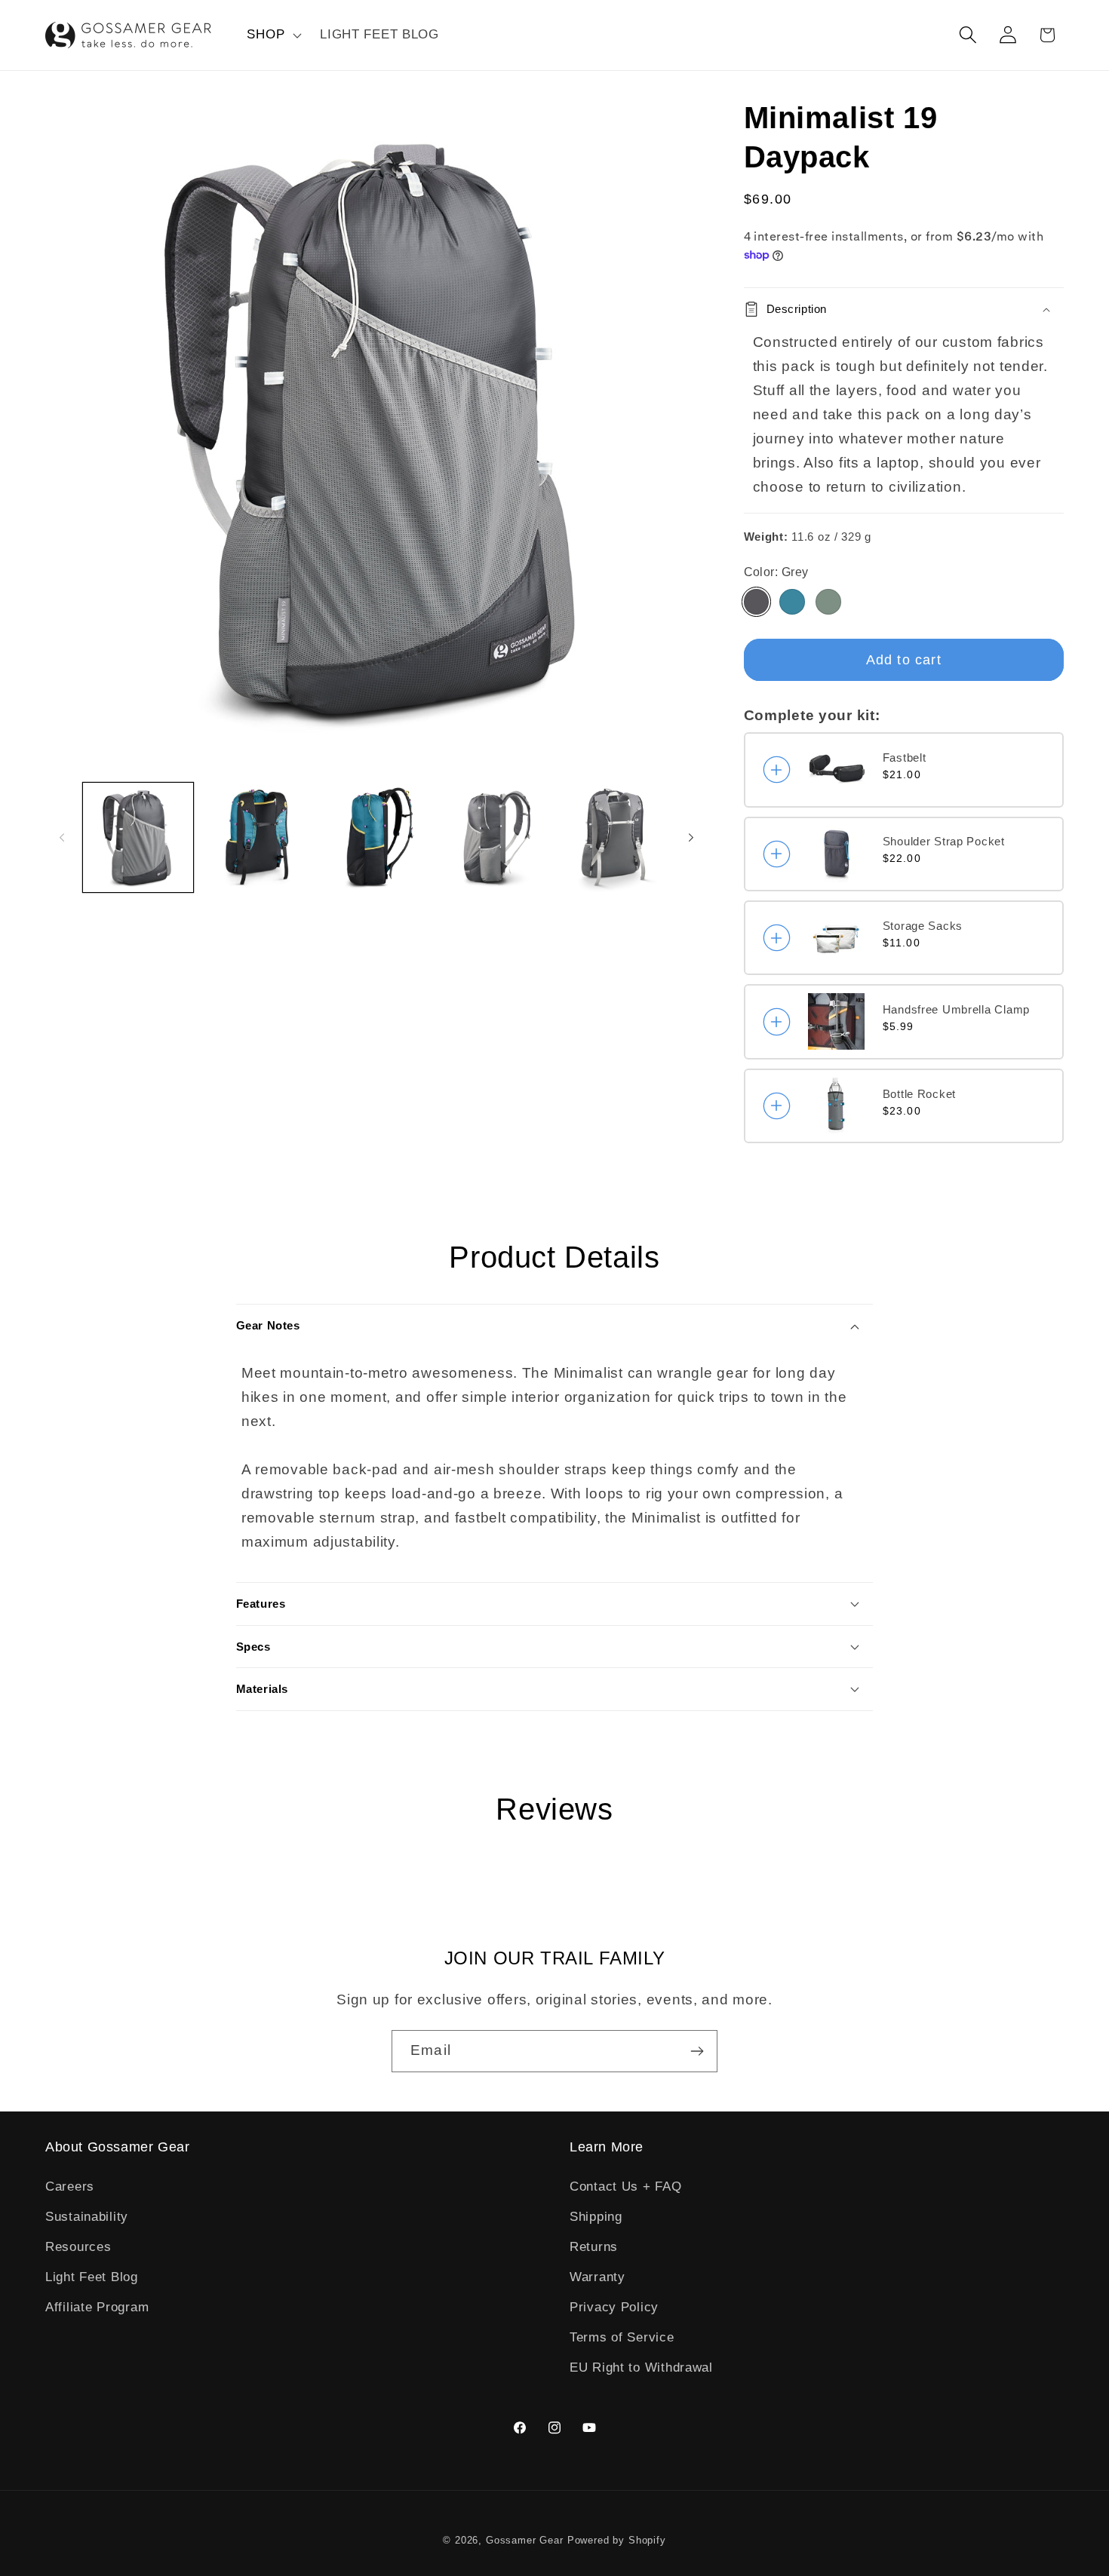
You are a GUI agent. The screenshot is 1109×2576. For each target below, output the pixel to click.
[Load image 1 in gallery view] (138, 838)
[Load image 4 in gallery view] (376, 838)
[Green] (828, 602)
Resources (78, 2247)
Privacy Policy (614, 2307)
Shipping (596, 2217)
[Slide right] (691, 837)
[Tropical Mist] (792, 602)
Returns (594, 2247)
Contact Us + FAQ (626, 2187)
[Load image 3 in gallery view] (257, 838)
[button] (273, 35)
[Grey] (757, 602)
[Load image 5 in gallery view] (496, 838)
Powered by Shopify (617, 2540)
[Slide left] (62, 837)
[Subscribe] (697, 2051)
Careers (70, 2187)
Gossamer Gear (525, 2540)
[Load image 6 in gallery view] (615, 838)
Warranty (598, 2277)
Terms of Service (622, 2337)
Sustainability (87, 2217)
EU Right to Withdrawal (641, 2367)
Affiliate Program (97, 2307)
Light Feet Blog (92, 2277)
